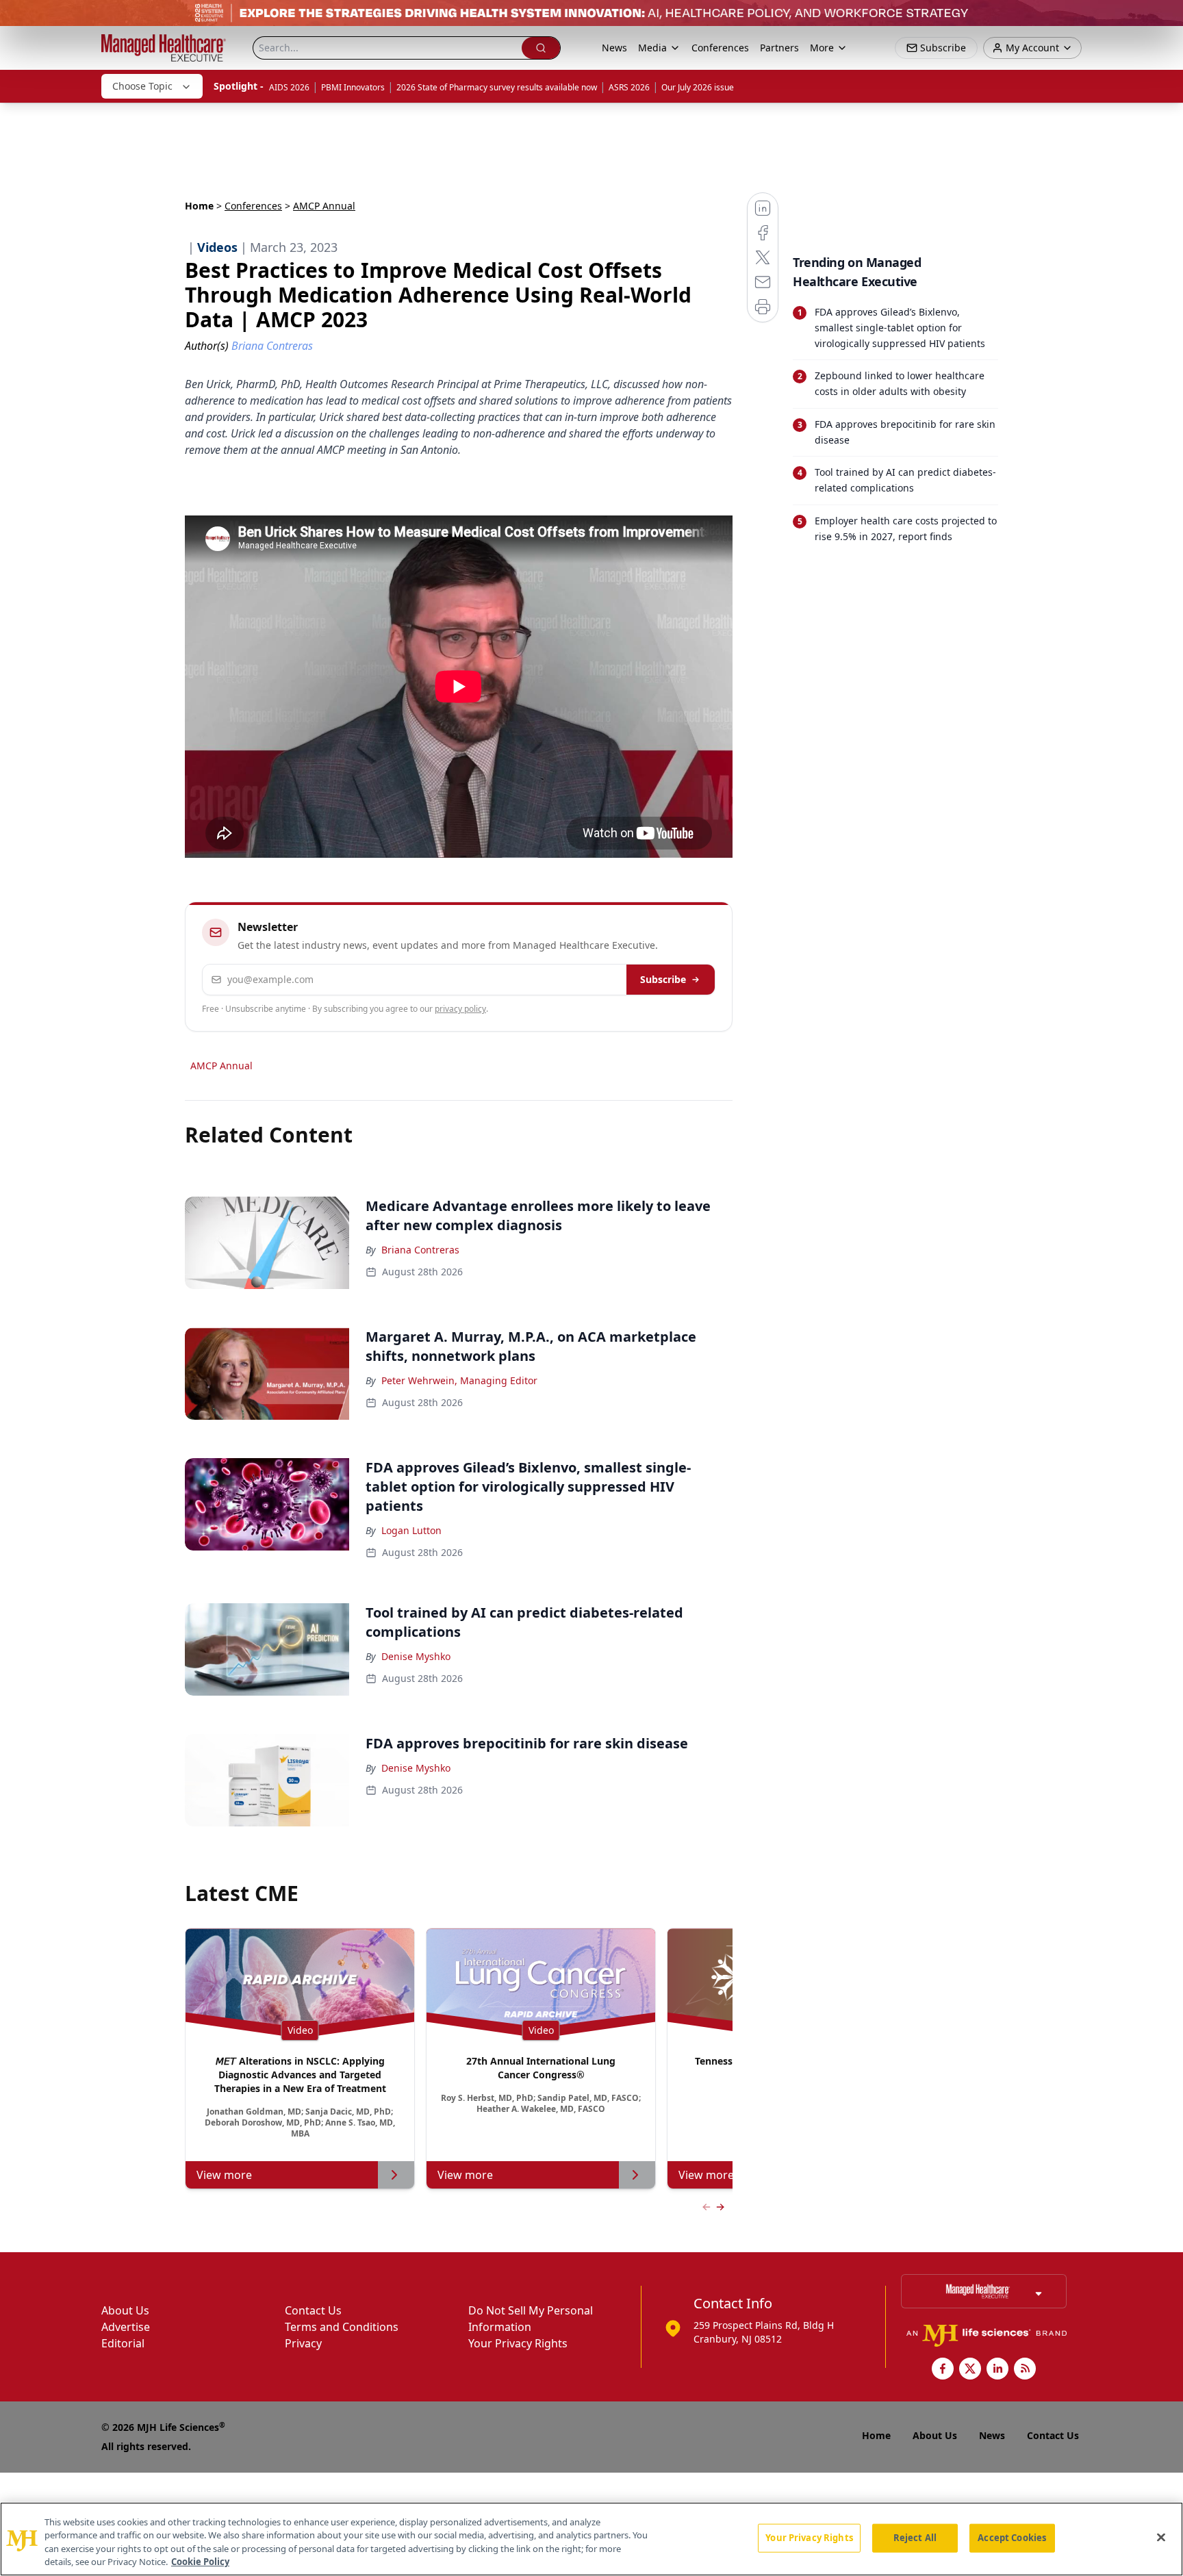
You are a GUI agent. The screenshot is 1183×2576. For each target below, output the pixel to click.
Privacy (303, 2343)
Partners (779, 48)
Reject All (915, 2538)
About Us (125, 2310)
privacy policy (460, 1009)
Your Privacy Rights (518, 2343)
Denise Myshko (416, 1656)
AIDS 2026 (289, 87)
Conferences (720, 48)
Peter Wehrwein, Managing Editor (459, 1380)
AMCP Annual (221, 1066)
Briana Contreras (420, 1250)
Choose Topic (142, 86)
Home (199, 206)
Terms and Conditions (342, 2327)
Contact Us (313, 2310)
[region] (591, 2539)
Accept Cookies (1012, 2538)
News (614, 48)
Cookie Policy (200, 2562)
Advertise (126, 2327)
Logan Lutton (411, 1530)
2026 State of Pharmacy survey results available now (497, 87)
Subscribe (663, 979)
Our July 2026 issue (698, 87)
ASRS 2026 (629, 87)
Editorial (123, 2343)
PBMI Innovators (353, 87)
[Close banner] (1165, 18)
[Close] (1161, 2537)
